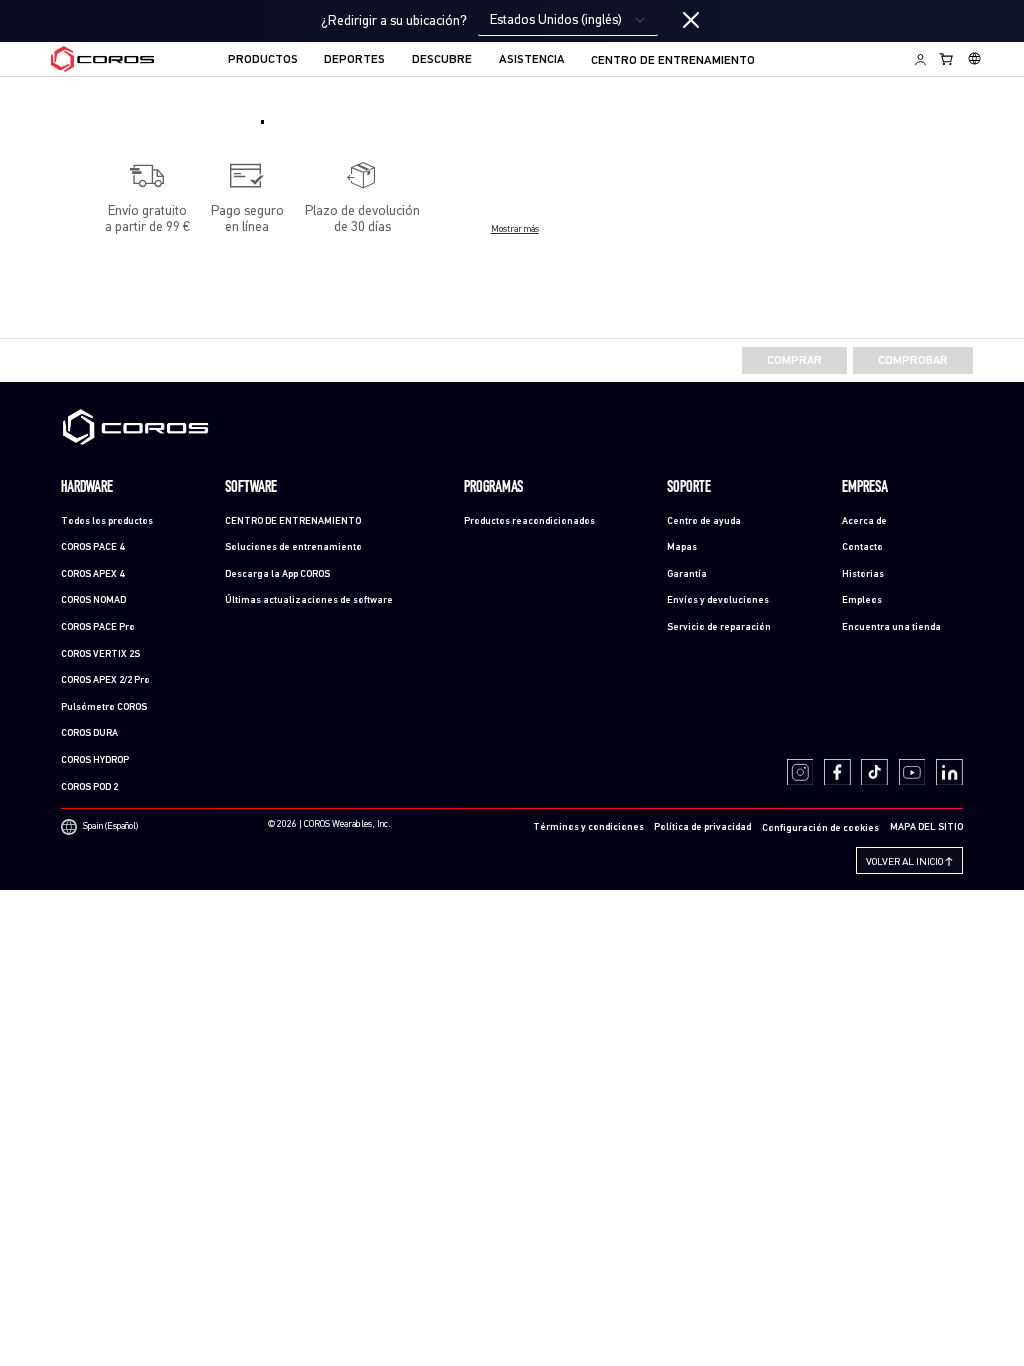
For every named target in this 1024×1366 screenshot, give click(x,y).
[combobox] (568, 20)
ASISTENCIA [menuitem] (532, 60)
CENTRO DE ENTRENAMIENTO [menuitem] (673, 61)
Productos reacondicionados (529, 521)
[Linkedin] (949, 772)
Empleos (862, 600)
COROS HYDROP (95, 760)
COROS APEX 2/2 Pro (105, 680)
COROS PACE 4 (92, 547)
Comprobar (913, 361)
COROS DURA (89, 733)
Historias (863, 574)
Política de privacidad (702, 827)
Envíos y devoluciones (718, 600)
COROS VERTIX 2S (100, 654)
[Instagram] (800, 772)
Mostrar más (515, 229)
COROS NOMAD (93, 600)
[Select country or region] (974, 59)
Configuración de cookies (820, 828)
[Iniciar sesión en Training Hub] (920, 59)
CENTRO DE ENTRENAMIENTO (293, 521)
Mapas (682, 547)
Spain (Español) (110, 826)
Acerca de (864, 521)
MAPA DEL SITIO (926, 827)
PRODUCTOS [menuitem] (263, 60)
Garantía (687, 574)
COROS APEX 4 (92, 574)
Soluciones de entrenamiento (293, 547)
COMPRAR (794, 361)
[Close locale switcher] (691, 21)
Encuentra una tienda (891, 627)
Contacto (862, 547)
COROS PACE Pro (98, 627)
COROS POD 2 (89, 787)
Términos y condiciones (588, 827)
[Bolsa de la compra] (947, 59)
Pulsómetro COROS (104, 707)
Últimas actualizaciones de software (309, 600)
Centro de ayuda (704, 521)
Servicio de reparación (719, 627)
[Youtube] (912, 772)
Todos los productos (107, 521)
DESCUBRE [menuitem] (442, 60)
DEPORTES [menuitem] (354, 60)
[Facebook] (837, 772)
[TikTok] (874, 772)
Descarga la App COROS (277, 574)
